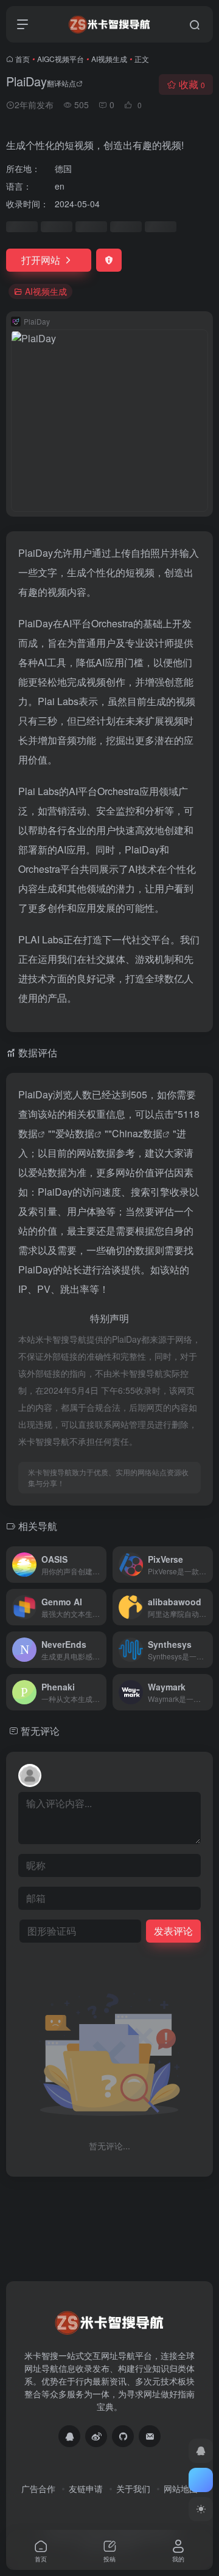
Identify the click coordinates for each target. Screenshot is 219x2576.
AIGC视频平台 (61, 59)
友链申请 (86, 2488)
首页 (23, 59)
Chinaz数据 (137, 1133)
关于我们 (133, 2488)
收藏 (192, 84)
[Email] (150, 2436)
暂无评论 (40, 1731)
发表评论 (173, 1931)
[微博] (96, 2436)
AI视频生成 (109, 59)
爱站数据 (75, 1133)
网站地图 (181, 2488)
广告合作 (38, 2488)
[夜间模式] (201, 2509)
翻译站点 (61, 83)
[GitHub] (123, 2436)
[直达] (100, 1565)
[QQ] (69, 2436)
